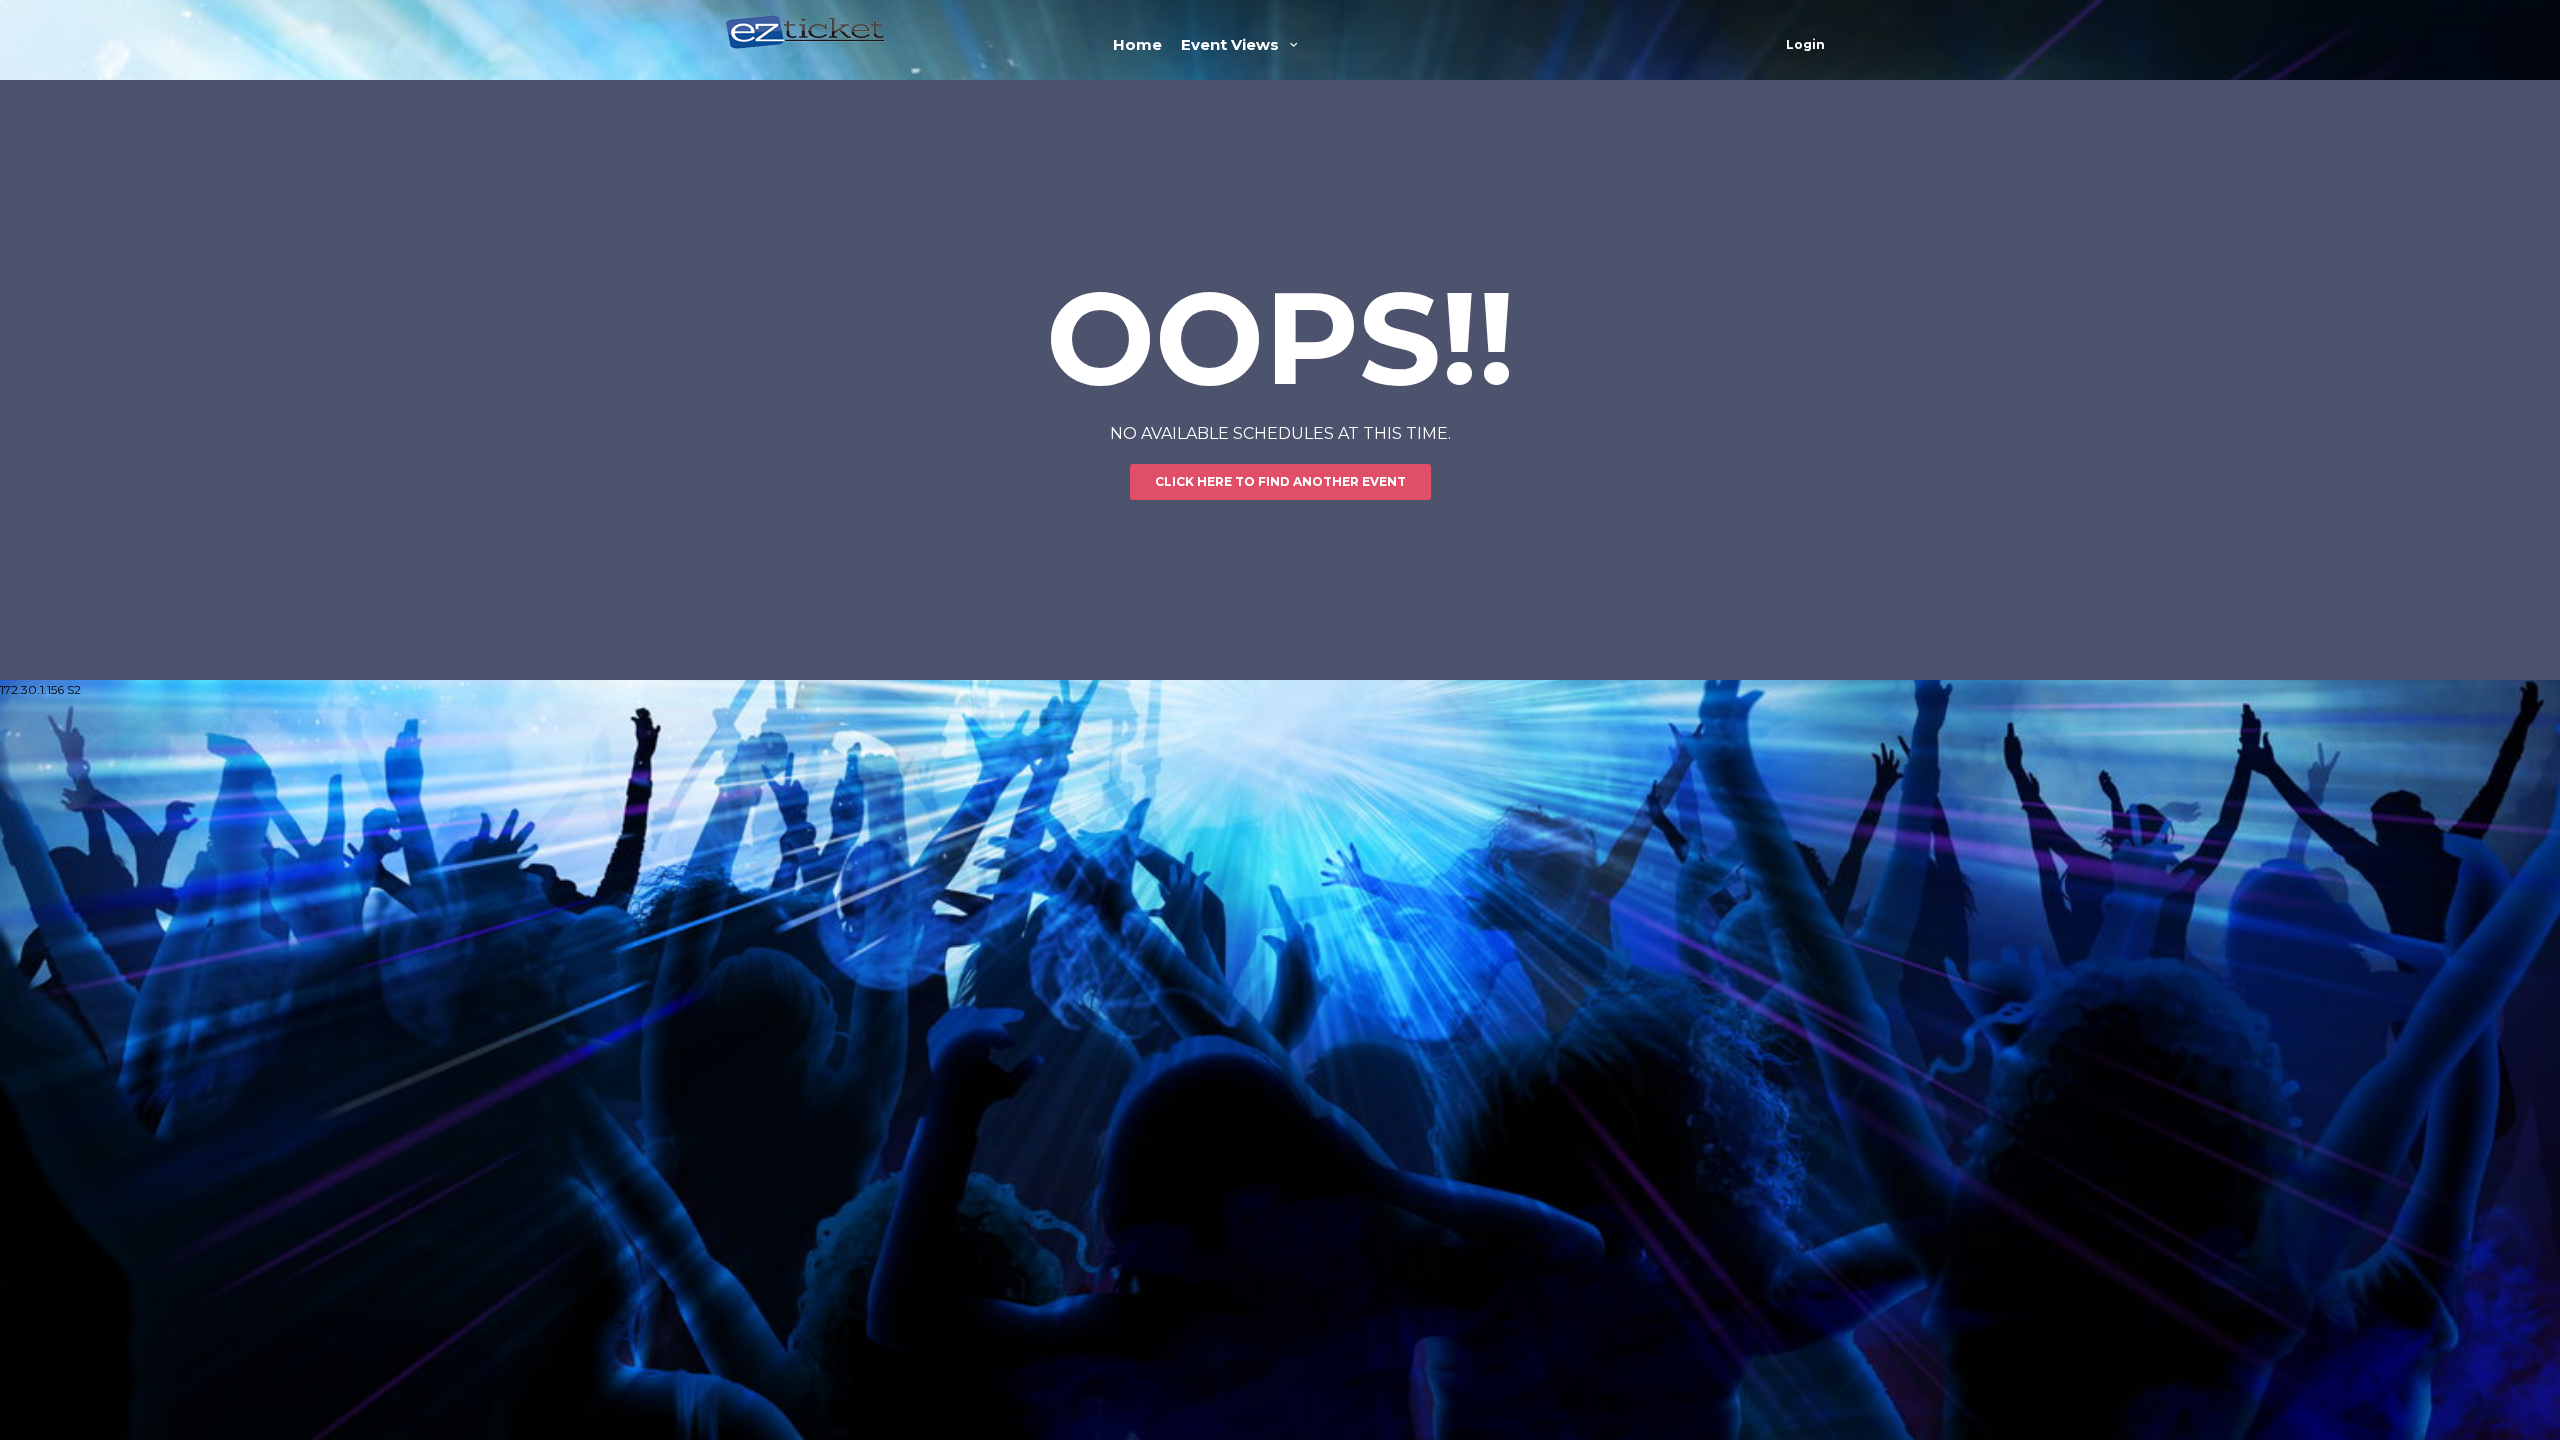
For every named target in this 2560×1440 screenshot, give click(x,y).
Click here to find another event (1280, 481)
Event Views (1232, 44)
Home (1137, 44)
